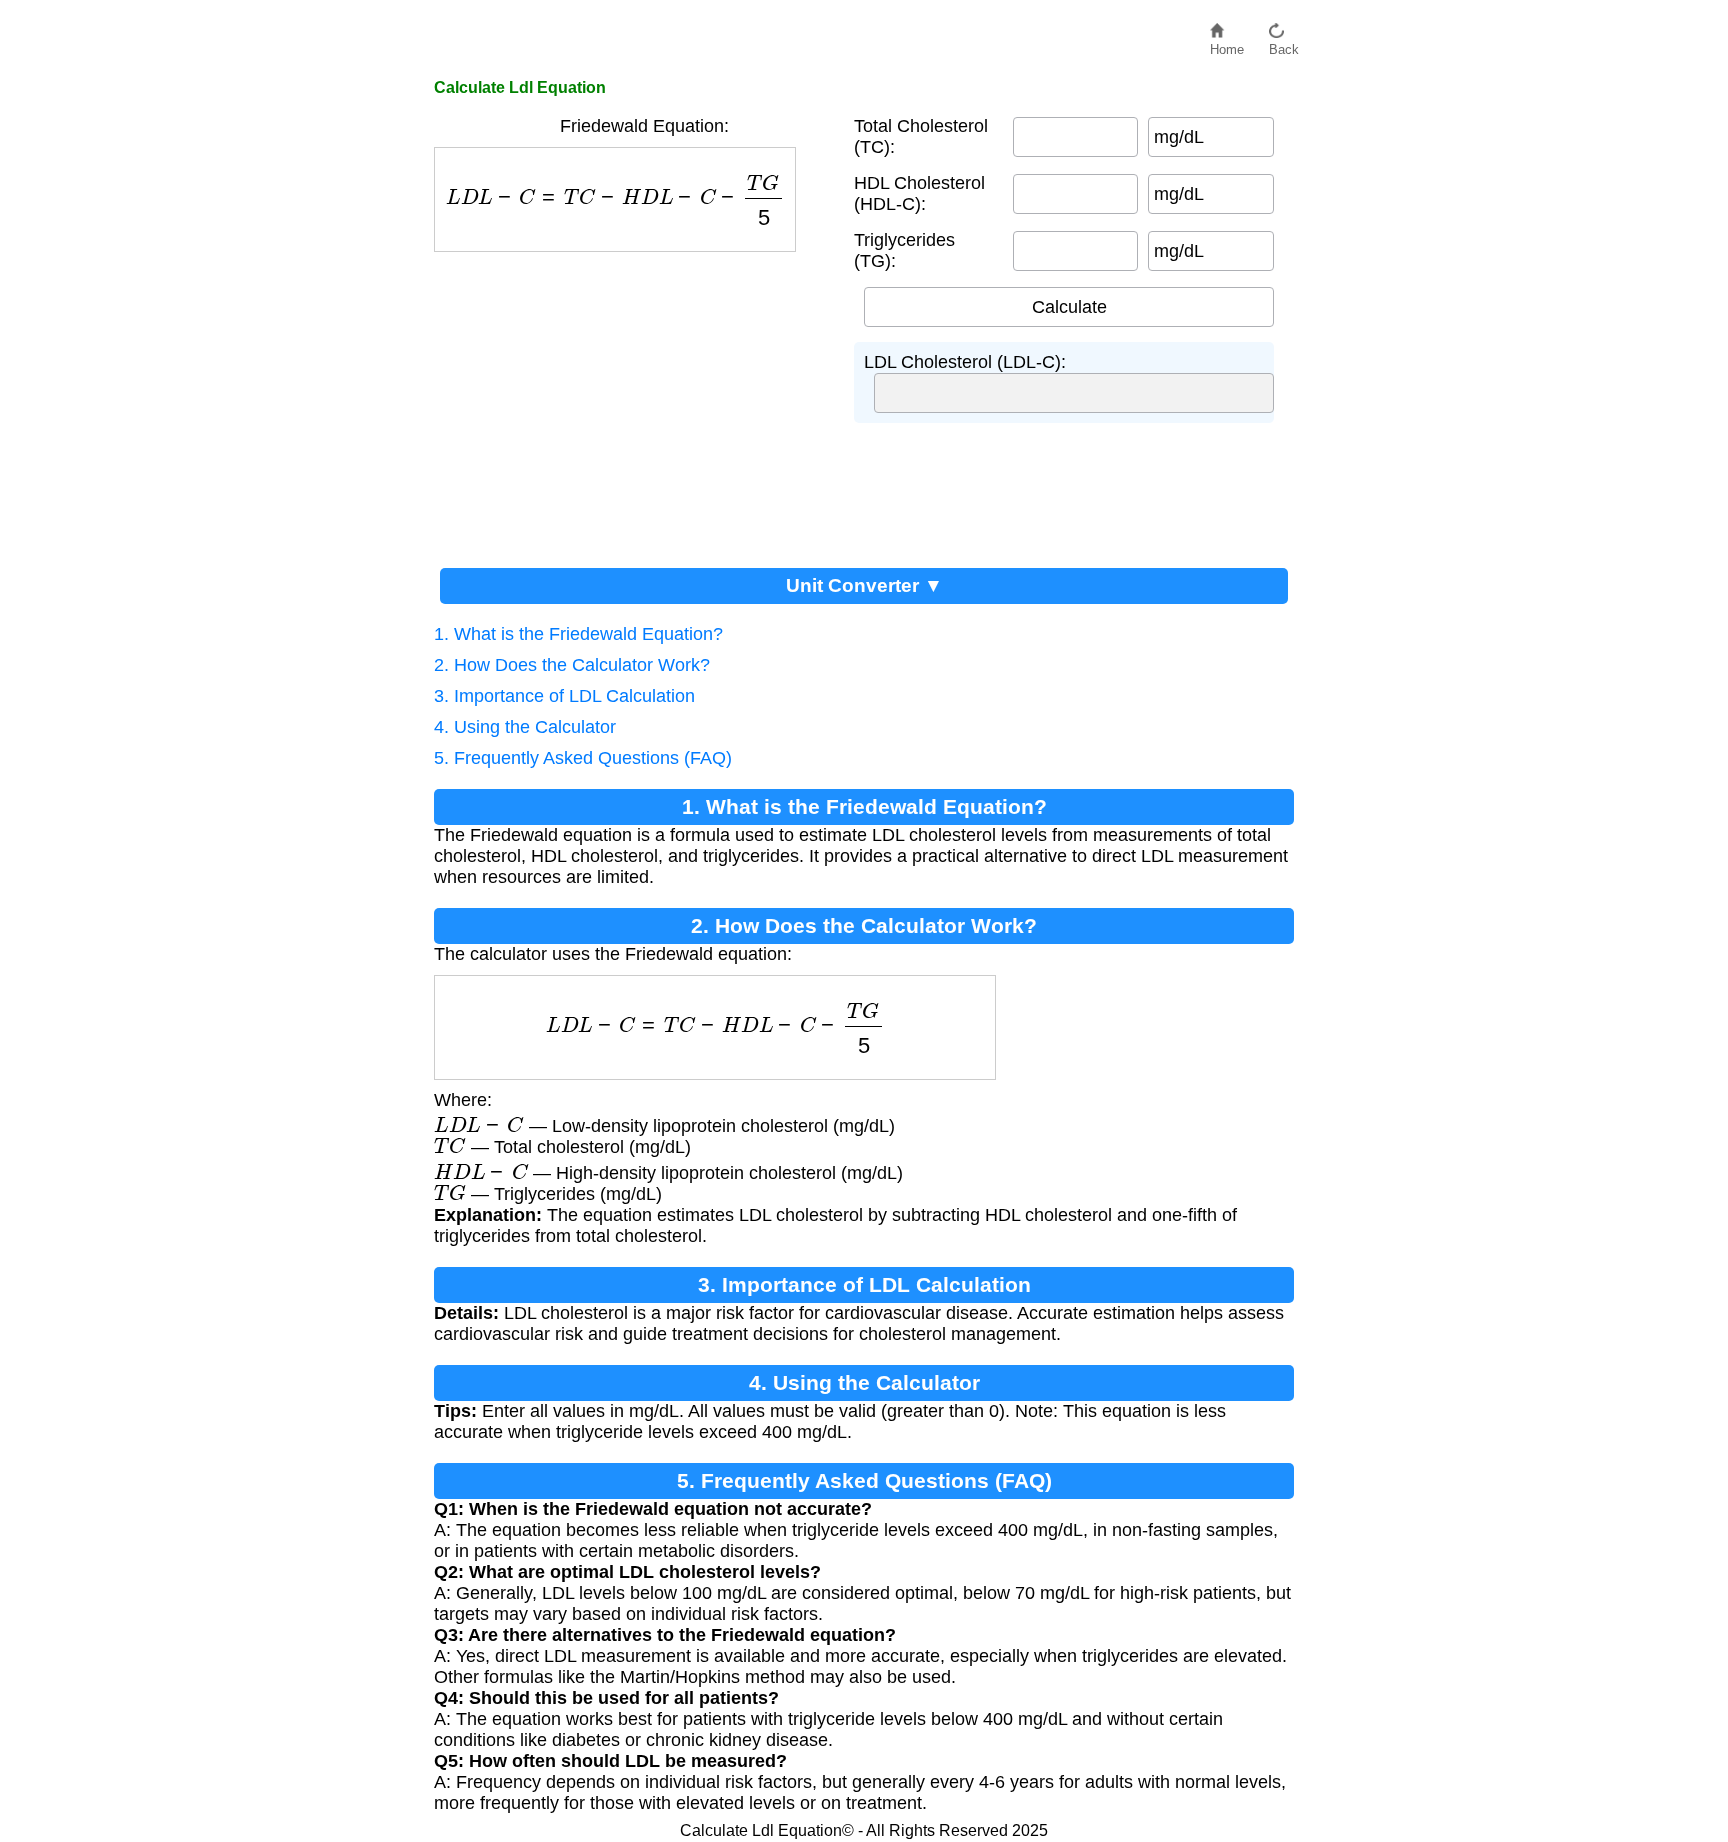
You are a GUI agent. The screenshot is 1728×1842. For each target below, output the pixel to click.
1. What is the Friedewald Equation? (578, 634)
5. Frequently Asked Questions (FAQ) (583, 758)
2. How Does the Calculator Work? (572, 665)
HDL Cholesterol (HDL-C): (919, 193)
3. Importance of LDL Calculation (564, 696)
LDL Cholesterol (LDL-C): (965, 362)
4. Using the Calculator (525, 727)
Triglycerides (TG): (904, 250)
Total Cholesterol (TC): (921, 136)
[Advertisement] (634, 402)
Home (1227, 44)
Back (1284, 44)
